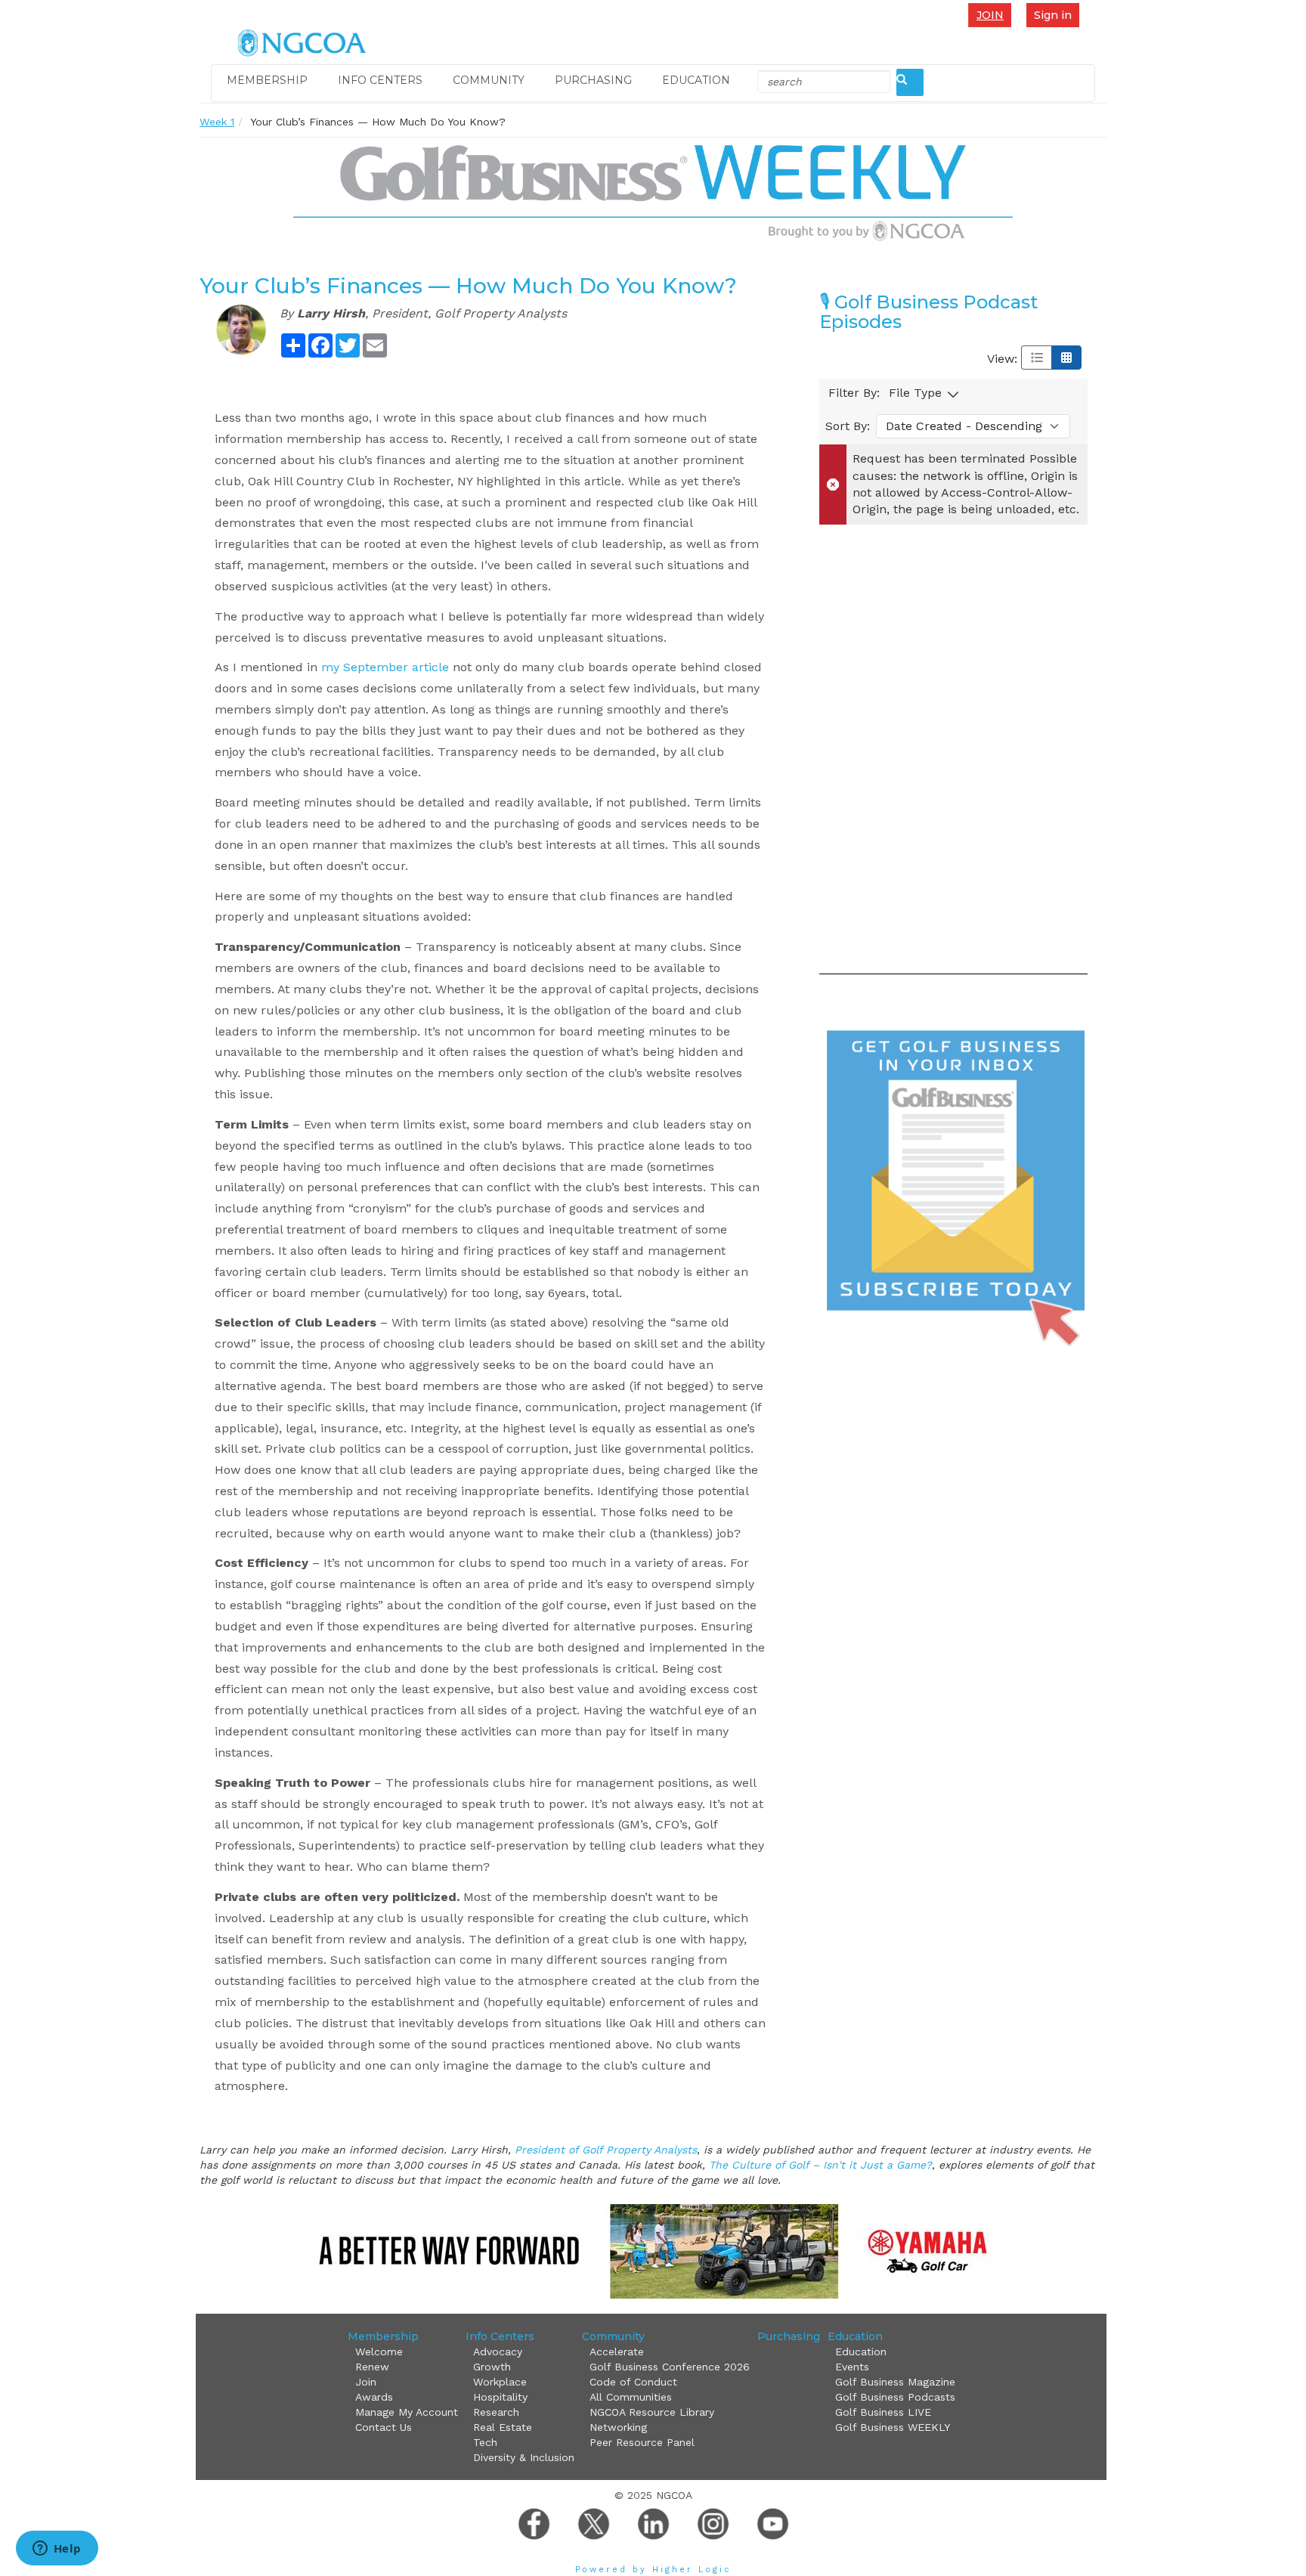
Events (852, 2367)
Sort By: (848, 426)
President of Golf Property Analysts (606, 2150)
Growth (492, 2367)
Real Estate (503, 2427)
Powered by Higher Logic (653, 2570)
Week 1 (217, 122)
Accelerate (617, 2352)
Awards (374, 2397)
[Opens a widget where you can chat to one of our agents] (57, 2550)
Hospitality (500, 2397)
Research (496, 2412)
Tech (485, 2442)
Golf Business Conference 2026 (670, 2367)
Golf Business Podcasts (895, 2397)
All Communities (631, 2397)
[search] (910, 82)
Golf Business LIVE (883, 2412)
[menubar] (993, 15)
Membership (267, 80)
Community (489, 80)
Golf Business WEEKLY (893, 2427)
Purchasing (593, 80)
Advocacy (498, 2352)
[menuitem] (993, 15)
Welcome (379, 2352)
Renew (372, 2367)
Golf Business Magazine (895, 2382)
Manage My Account (407, 2412)
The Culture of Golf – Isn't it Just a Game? (820, 2165)
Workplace (500, 2382)
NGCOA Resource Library (652, 2412)
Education (696, 80)
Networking (618, 2427)
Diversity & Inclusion (524, 2457)
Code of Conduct (633, 2382)
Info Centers (380, 80)
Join (990, 15)
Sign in (1053, 15)
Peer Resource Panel (642, 2442)
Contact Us (384, 2427)
